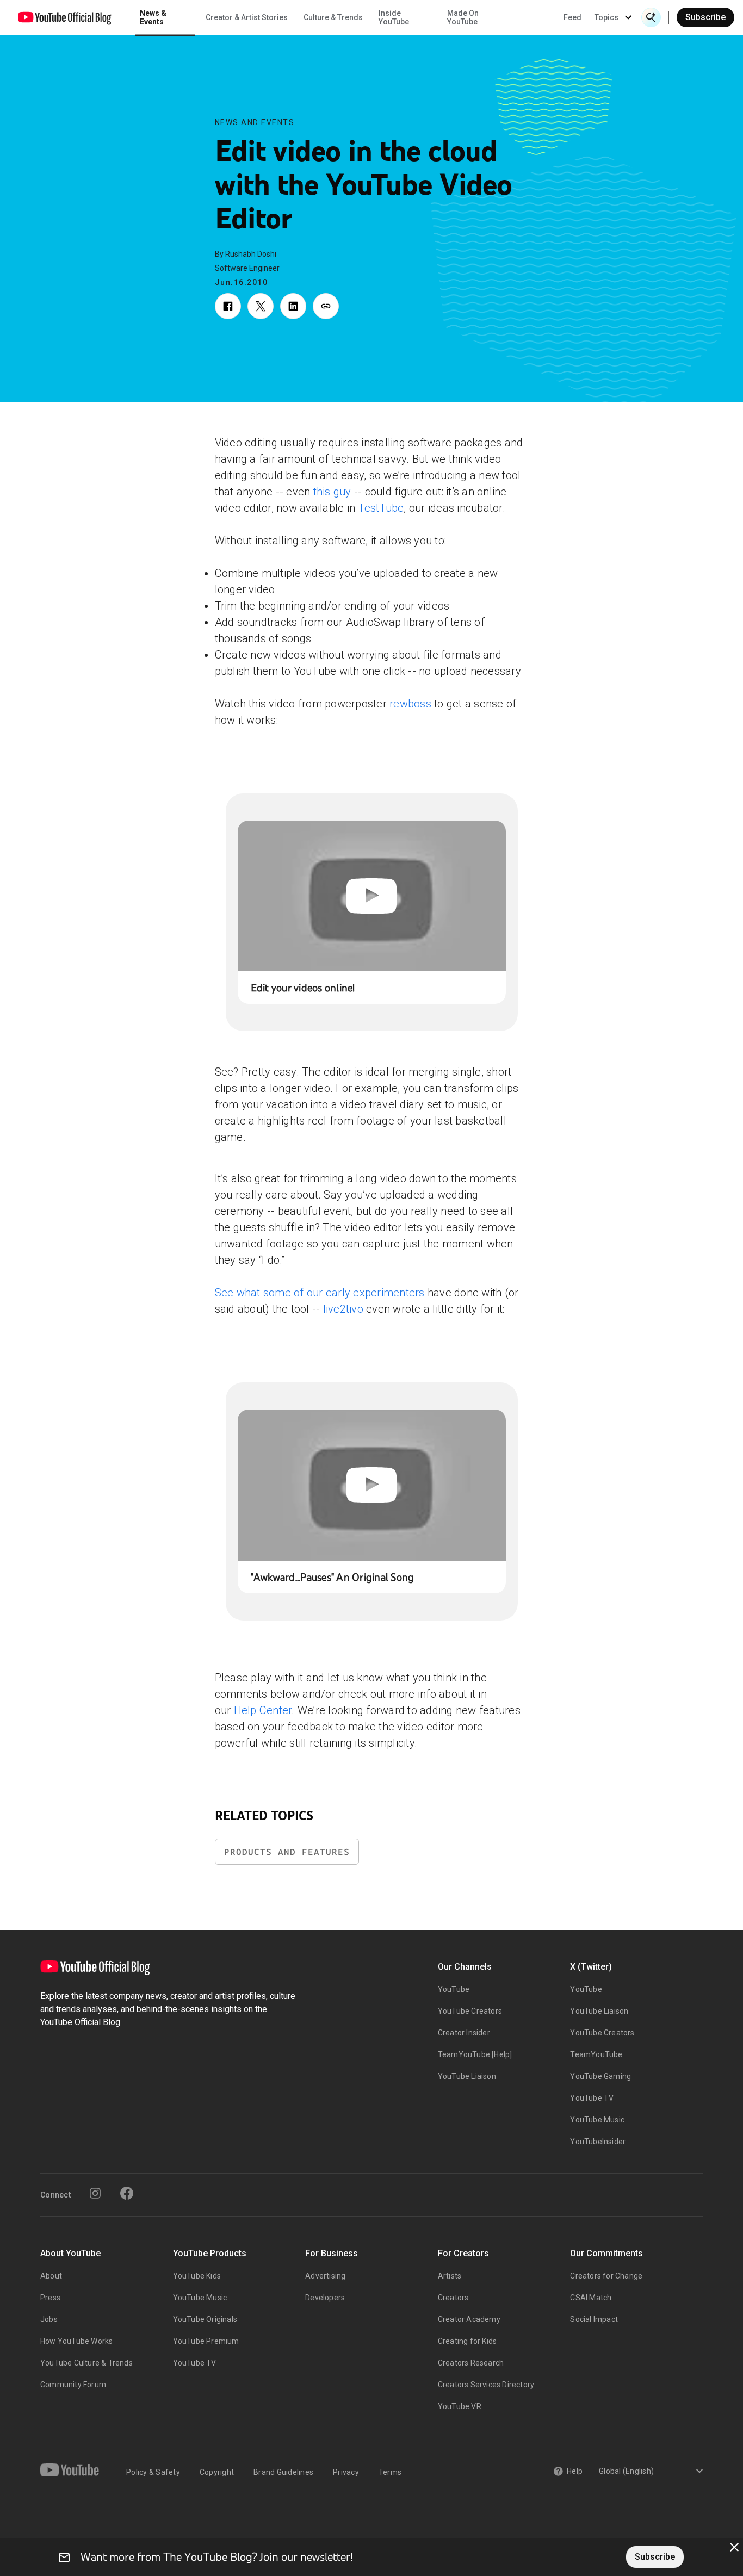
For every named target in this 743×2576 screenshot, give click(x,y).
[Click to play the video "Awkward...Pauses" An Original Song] (372, 1485)
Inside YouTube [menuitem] (394, 17)
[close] (734, 2547)
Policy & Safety (153, 2472)
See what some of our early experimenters (320, 1293)
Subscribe (705, 17)
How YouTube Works (76, 2341)
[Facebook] (127, 2193)
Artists (450, 2276)
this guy (332, 492)
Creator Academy (469, 2319)
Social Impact (594, 2319)
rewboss (410, 704)
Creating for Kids (467, 2341)
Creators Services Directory (486, 2385)
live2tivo (343, 1309)
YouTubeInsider (598, 2142)
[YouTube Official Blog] (65, 17)
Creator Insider (464, 2033)
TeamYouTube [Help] (475, 2054)
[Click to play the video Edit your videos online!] (372, 896)
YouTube (454, 1989)
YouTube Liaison (467, 2076)
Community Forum (73, 2385)
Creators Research (471, 2363)
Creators (453, 2298)
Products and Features (287, 1852)
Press (50, 2298)
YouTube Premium (206, 2341)
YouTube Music (597, 2120)
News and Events (255, 122)
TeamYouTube (596, 2054)
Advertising (325, 2276)
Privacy (346, 2472)
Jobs (49, 2319)
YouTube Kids (197, 2276)
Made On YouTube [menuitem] (463, 17)
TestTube (381, 508)
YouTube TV (592, 2098)
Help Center (263, 1710)
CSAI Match (591, 2298)
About (51, 2276)
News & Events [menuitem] (153, 17)
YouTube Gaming (600, 2076)
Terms (390, 2472)
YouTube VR (460, 2406)
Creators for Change (606, 2276)
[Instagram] (95, 2193)
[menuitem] (572, 17)
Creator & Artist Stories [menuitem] (247, 17)
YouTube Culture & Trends (86, 2363)
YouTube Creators (470, 2011)
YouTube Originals (205, 2319)
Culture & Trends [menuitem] (333, 17)
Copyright (217, 2472)
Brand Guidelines (283, 2472)
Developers (325, 2298)
